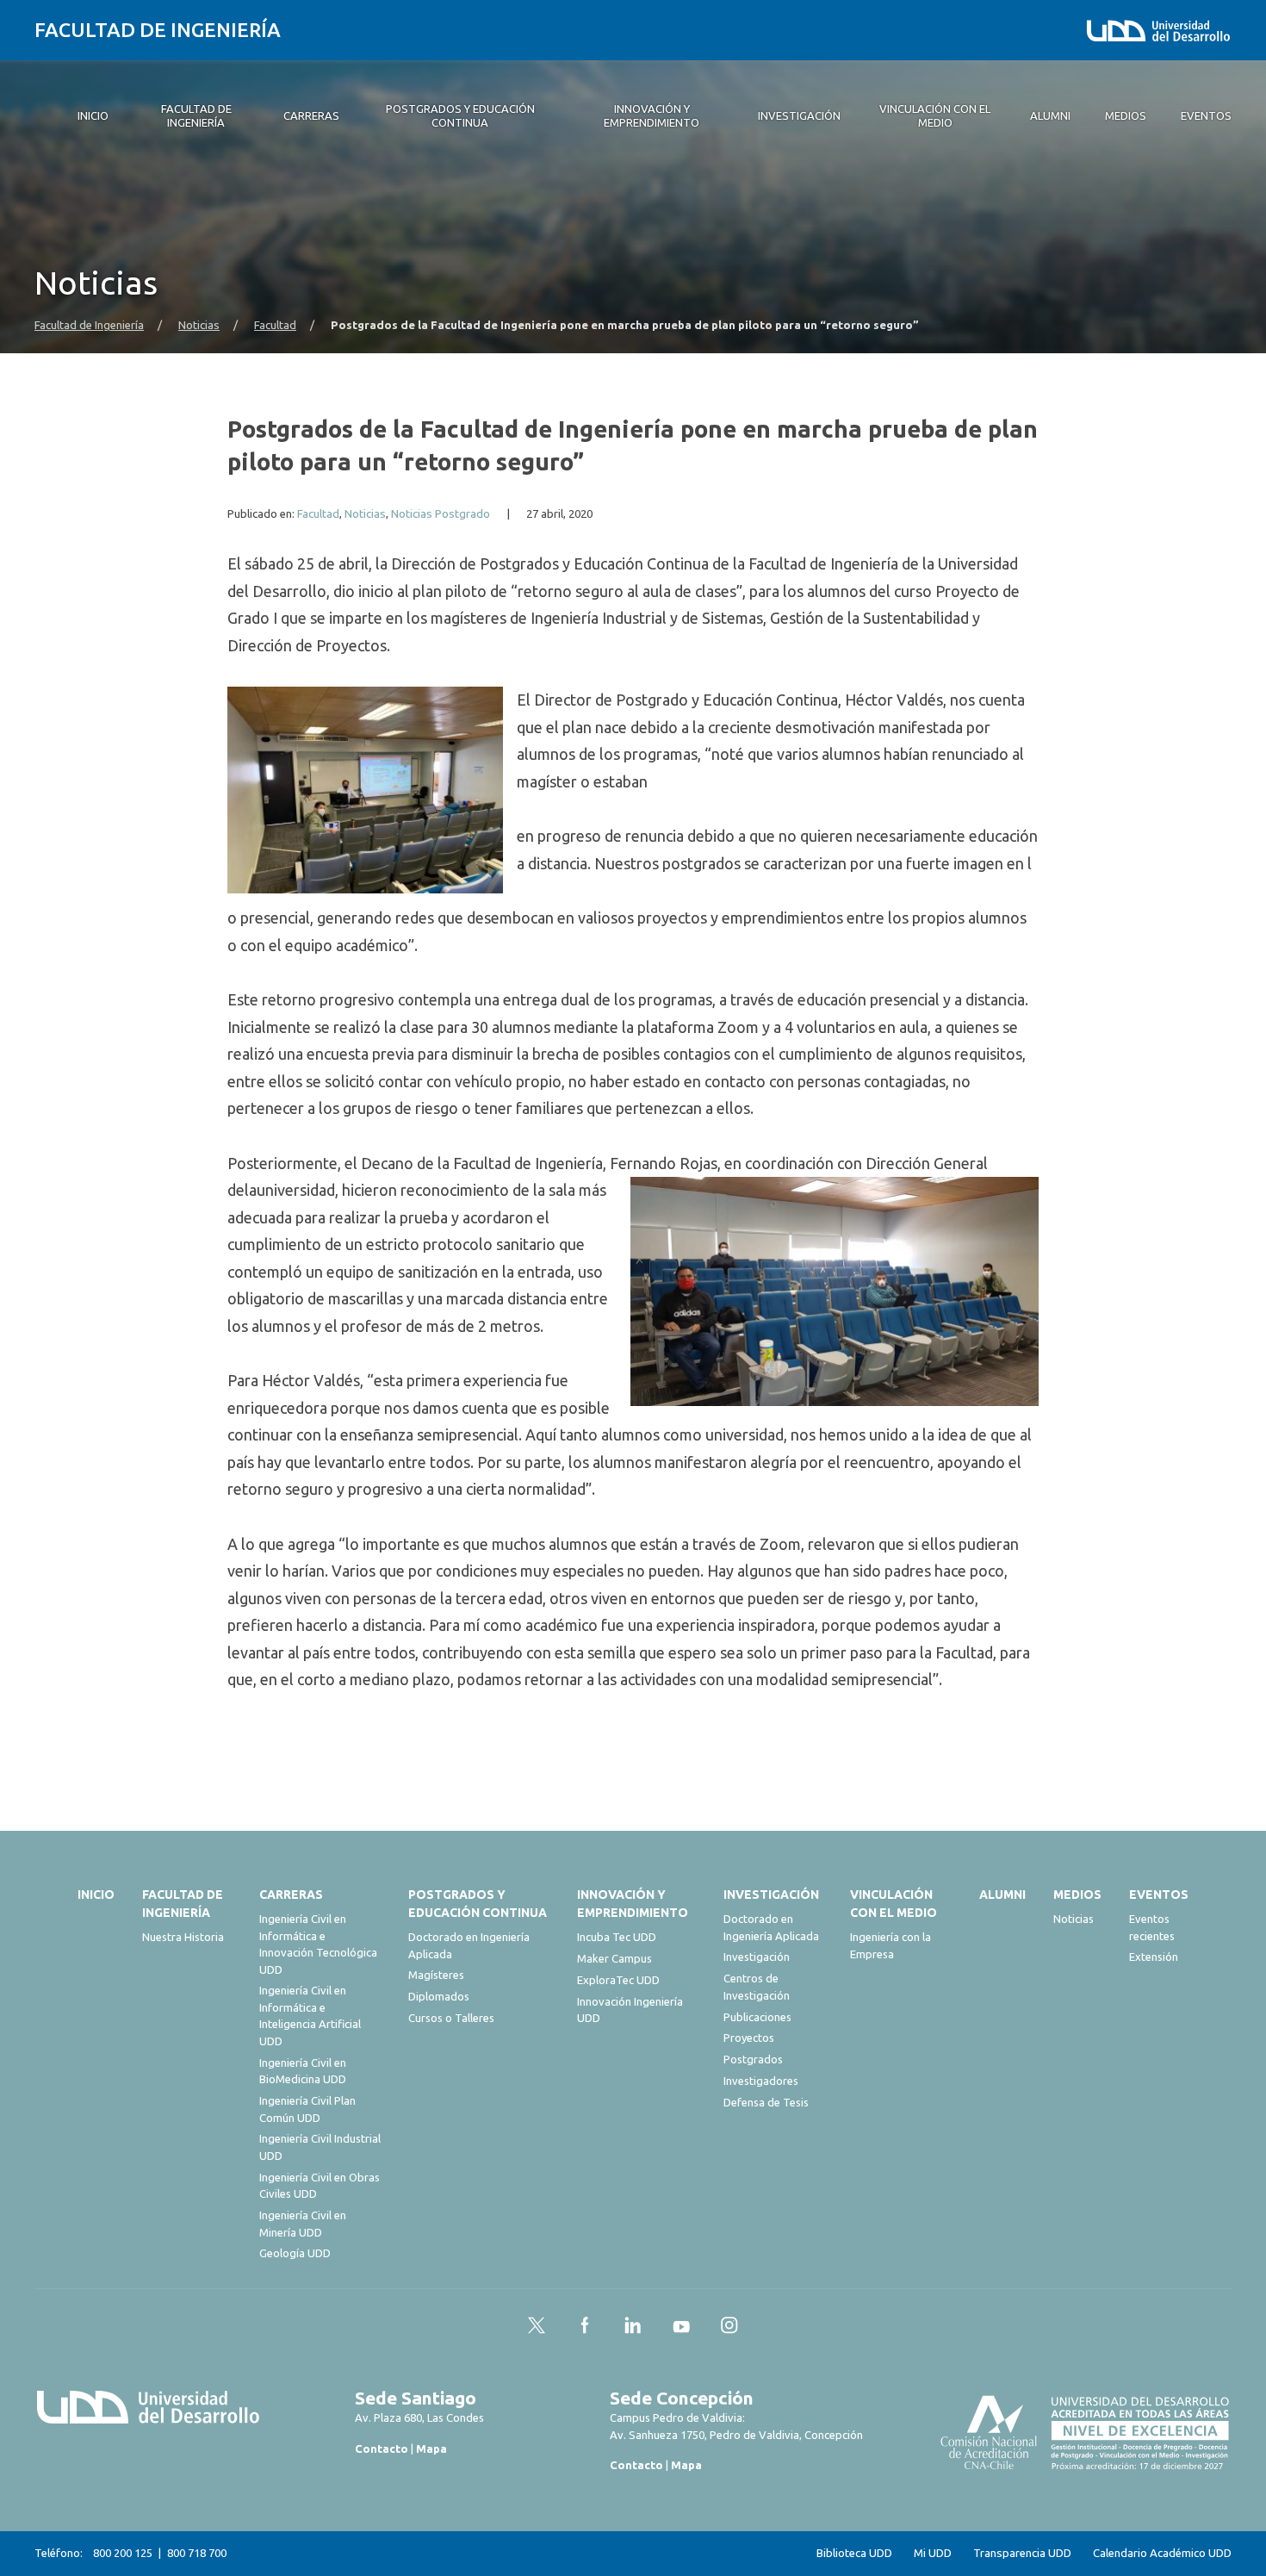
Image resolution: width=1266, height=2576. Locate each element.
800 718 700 (197, 2553)
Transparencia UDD (1022, 2553)
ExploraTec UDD (618, 1980)
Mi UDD (933, 2553)
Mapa (431, 2448)
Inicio (96, 1895)
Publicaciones (757, 2017)
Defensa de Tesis (766, 2102)
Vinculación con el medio (894, 1904)
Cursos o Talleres (451, 2018)
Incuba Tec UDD (617, 1937)
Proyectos (749, 2038)
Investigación (771, 1895)
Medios (1077, 1895)
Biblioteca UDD (854, 2553)
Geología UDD (295, 2253)
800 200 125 (123, 2553)
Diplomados (439, 1996)
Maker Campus (614, 1958)
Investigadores (761, 2081)
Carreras (291, 1895)
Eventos (1159, 1895)
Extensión (1154, 1957)
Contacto (382, 2448)
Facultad (275, 325)
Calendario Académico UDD (1162, 2553)
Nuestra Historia (183, 1937)
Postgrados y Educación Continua (478, 1904)
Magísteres (436, 1975)
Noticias (199, 325)
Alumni (1002, 1895)
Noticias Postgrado (441, 514)
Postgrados (753, 2059)
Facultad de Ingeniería (158, 30)
